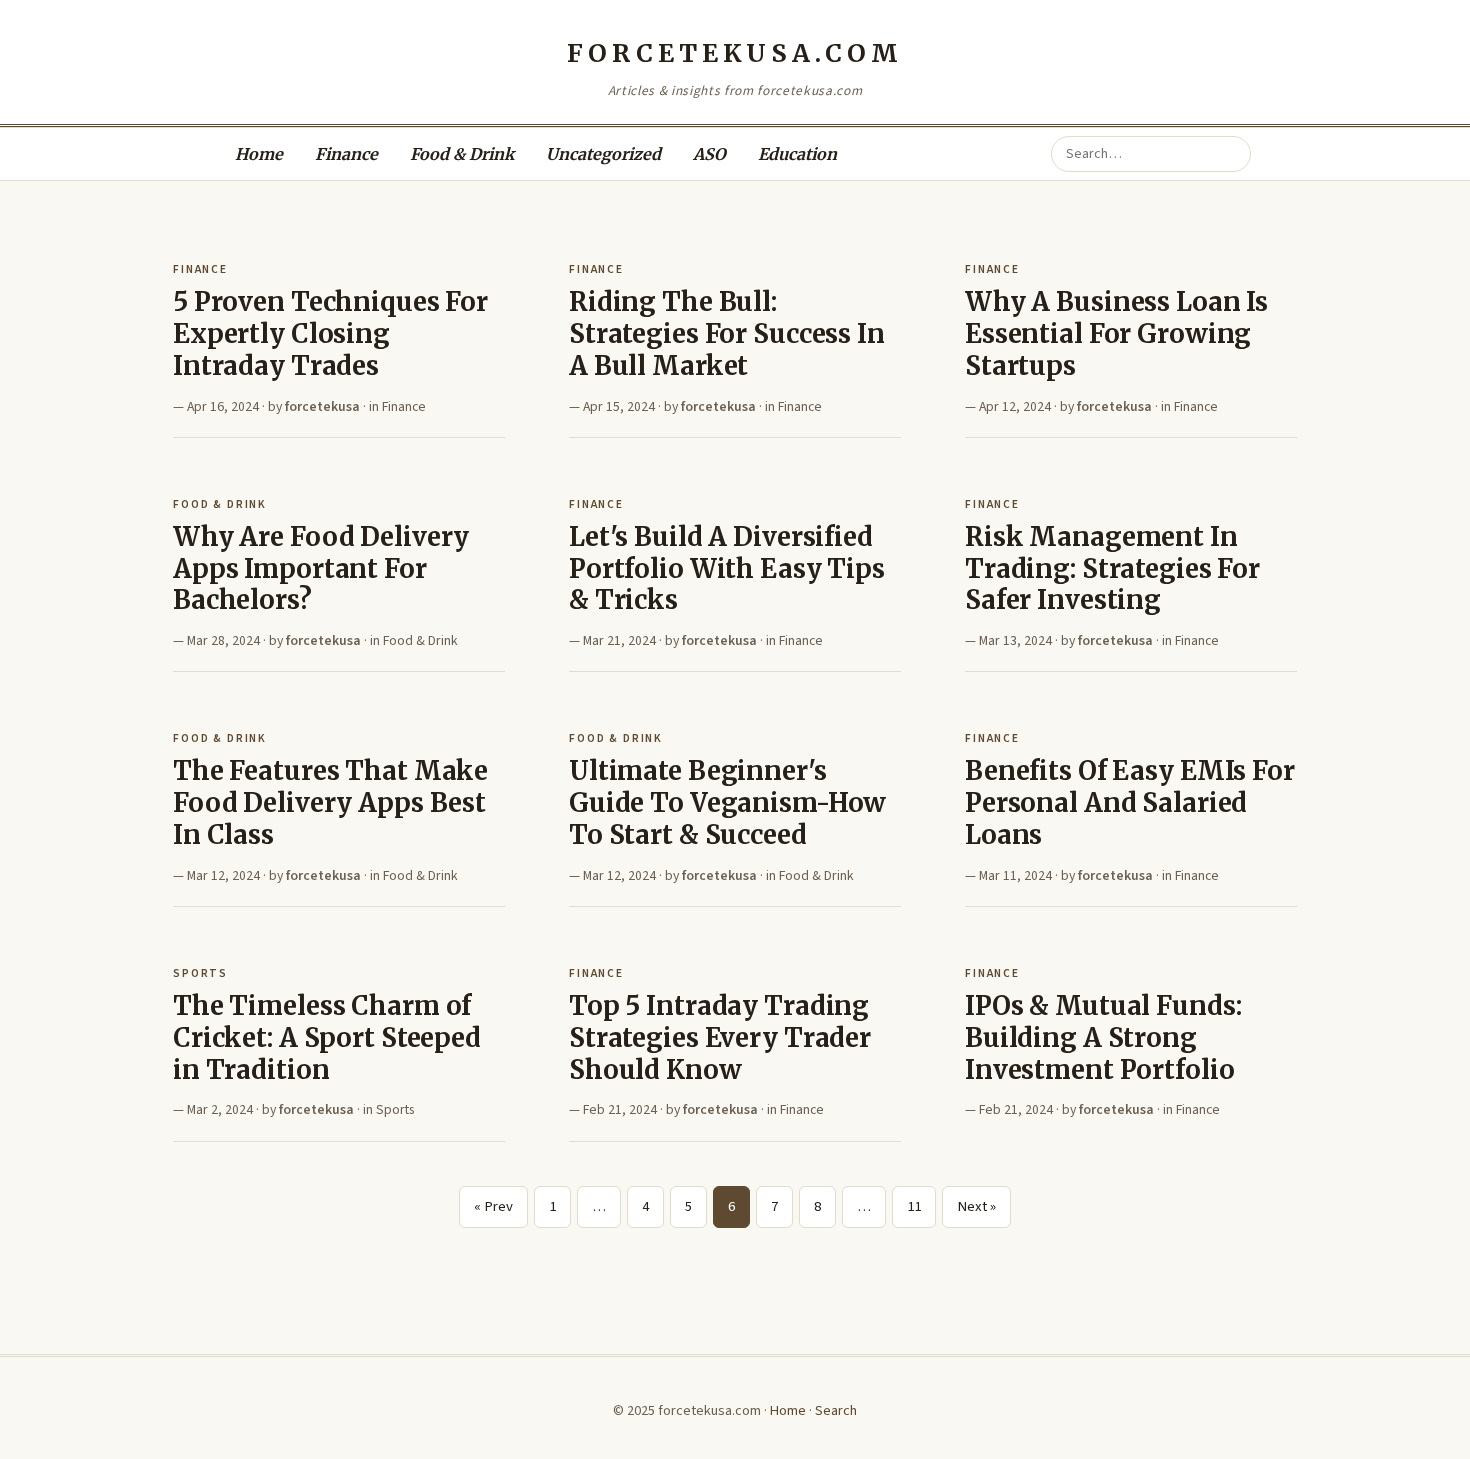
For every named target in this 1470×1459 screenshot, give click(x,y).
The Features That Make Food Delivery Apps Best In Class (330, 802)
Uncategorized (603, 154)
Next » (976, 1206)
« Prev (493, 1206)
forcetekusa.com (735, 53)
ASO (709, 154)
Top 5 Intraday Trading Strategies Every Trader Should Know (720, 1037)
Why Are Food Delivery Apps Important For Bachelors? (321, 568)
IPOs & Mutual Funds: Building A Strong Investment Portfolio (1103, 1037)
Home (259, 154)
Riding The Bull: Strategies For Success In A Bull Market (727, 333)
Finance (346, 154)
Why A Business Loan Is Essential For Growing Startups (1116, 333)
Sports (200, 973)
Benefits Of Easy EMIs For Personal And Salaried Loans (1130, 802)
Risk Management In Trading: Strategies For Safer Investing (1112, 568)
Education (797, 154)
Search (836, 1410)
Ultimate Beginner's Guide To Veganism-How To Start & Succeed (727, 802)
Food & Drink (462, 154)
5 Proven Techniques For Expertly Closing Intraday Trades (330, 333)
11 (914, 1206)
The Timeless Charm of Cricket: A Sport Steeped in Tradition (327, 1037)
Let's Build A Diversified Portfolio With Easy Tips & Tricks (727, 568)
